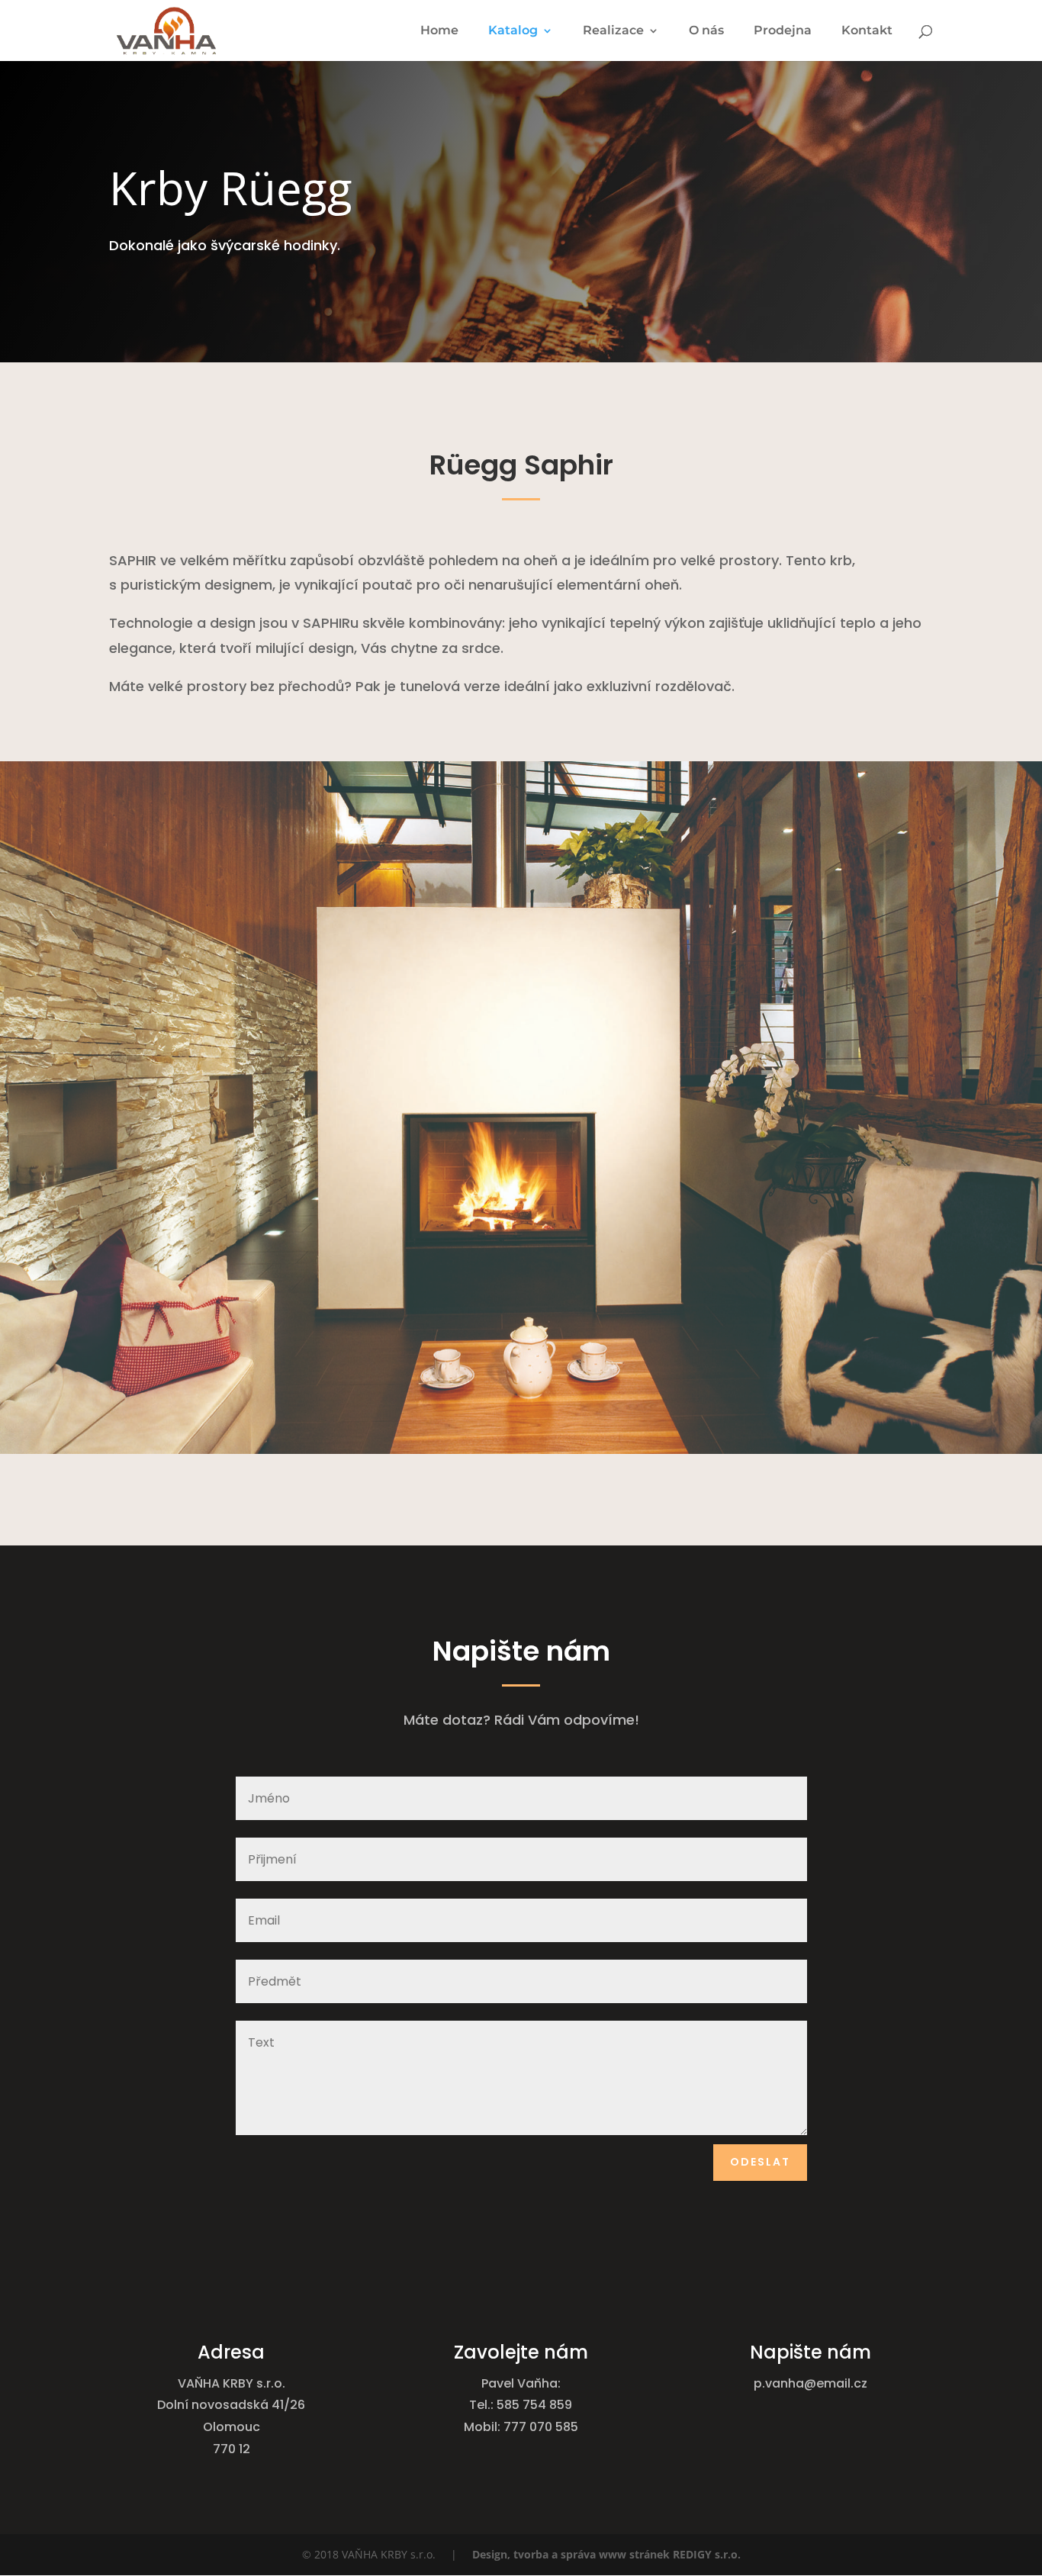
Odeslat (760, 2162)
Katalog (513, 31)
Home (439, 31)
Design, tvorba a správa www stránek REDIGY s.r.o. (606, 2554)
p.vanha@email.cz (810, 2383)
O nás (706, 31)
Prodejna (783, 31)
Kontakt (867, 31)
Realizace (613, 31)
